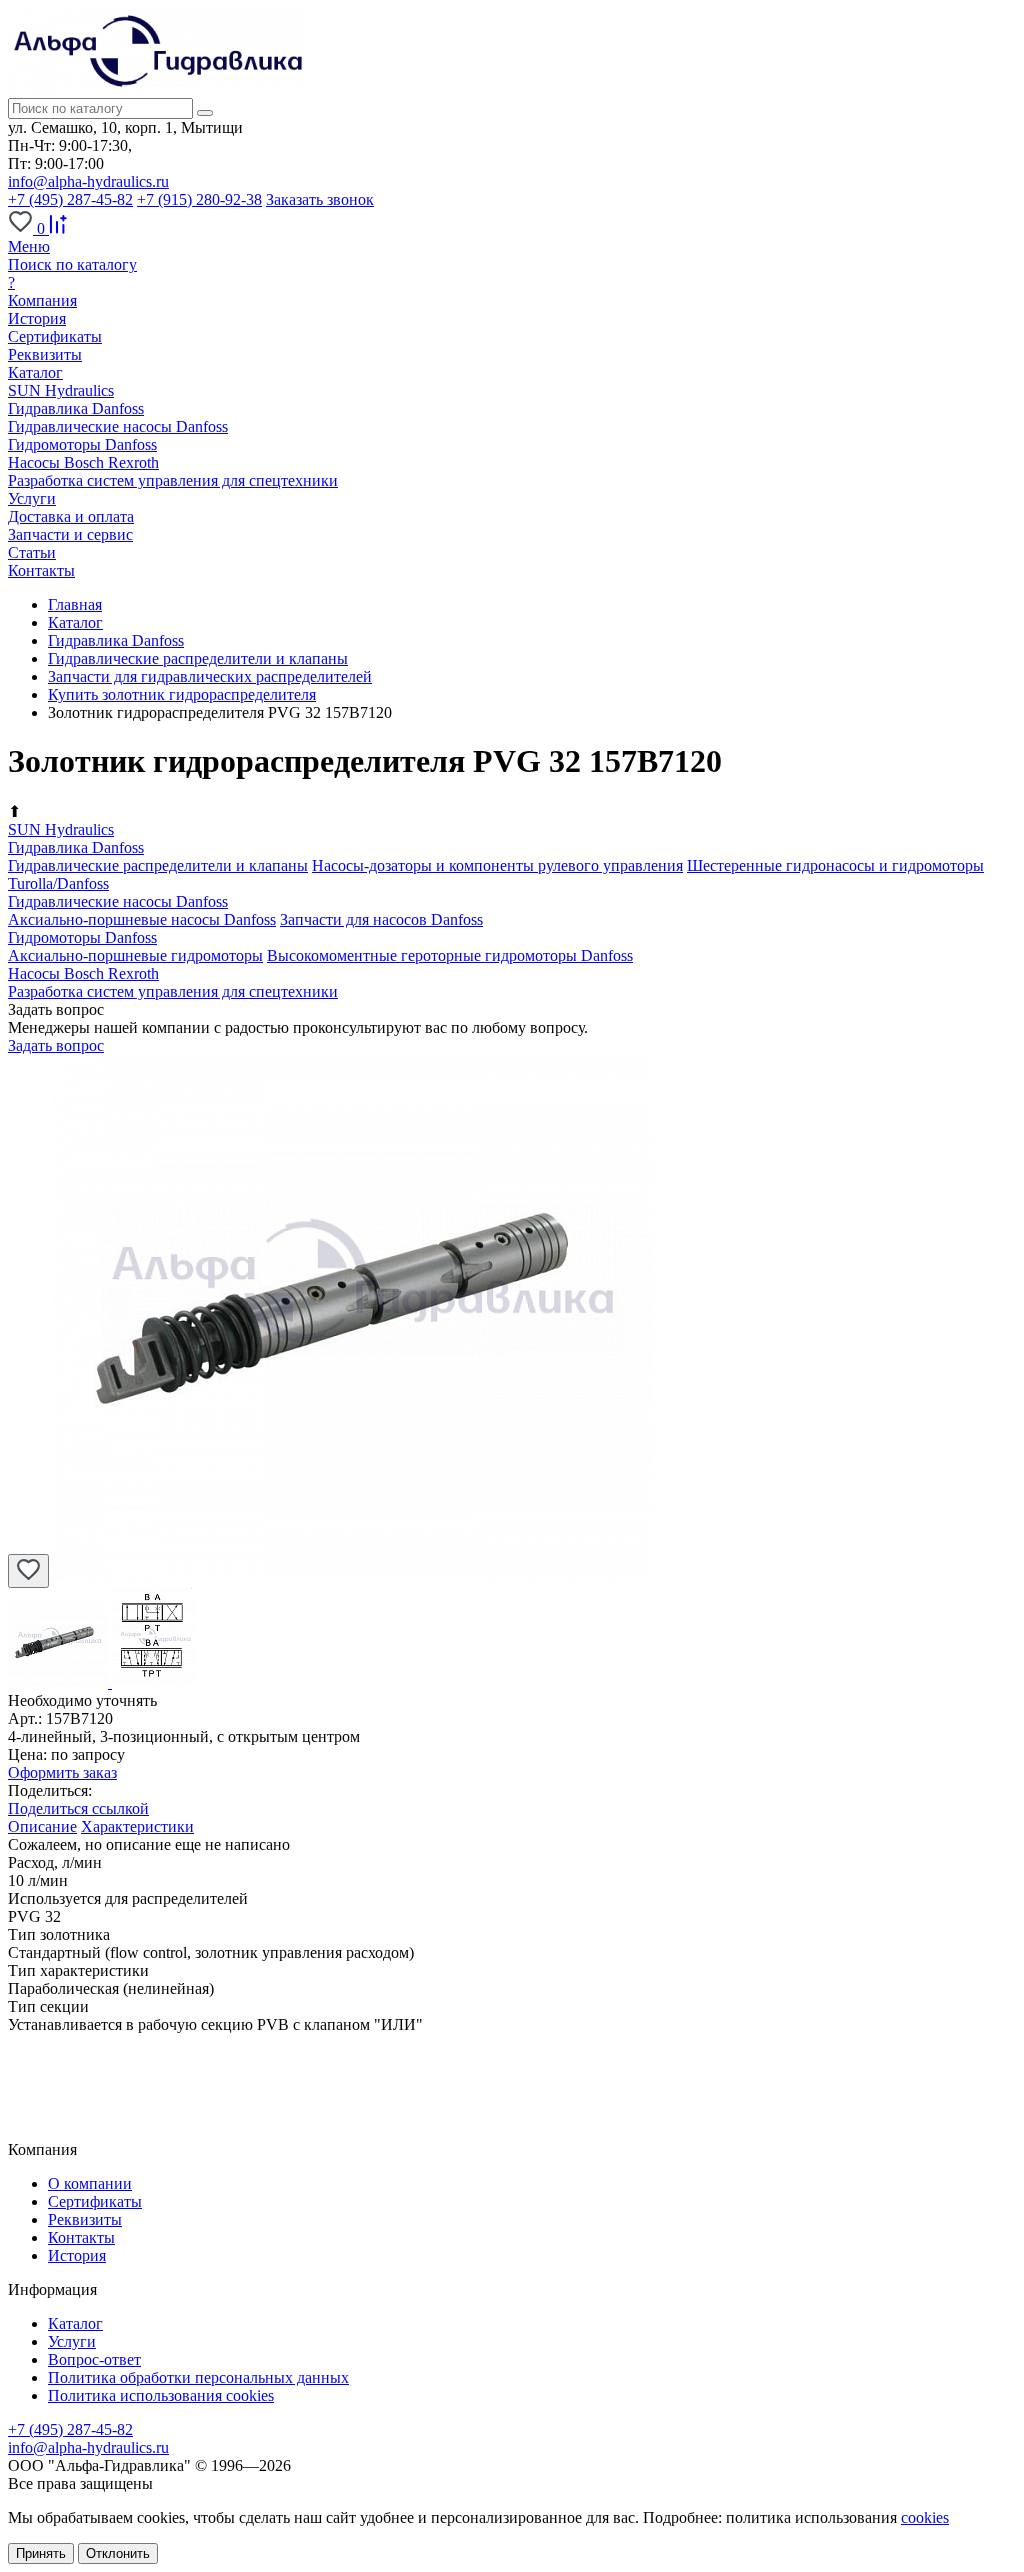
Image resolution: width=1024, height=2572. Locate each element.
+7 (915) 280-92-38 (199, 199)
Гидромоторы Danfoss (82, 444)
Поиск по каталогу (72, 264)
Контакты (81, 2237)
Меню (29, 246)
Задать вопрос (56, 1045)
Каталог (75, 2323)
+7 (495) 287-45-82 (70, 199)
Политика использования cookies (161, 2395)
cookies (925, 2517)
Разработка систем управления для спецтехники (173, 480)
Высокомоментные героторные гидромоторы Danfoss (450, 955)
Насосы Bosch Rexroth (83, 462)
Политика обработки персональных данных (198, 2377)
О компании (90, 2183)
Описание (42, 1826)
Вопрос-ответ (94, 2359)
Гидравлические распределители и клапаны (158, 865)
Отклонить (118, 2553)
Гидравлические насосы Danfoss (118, 426)
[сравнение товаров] (58, 228)
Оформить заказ (62, 1772)
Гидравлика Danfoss (76, 408)
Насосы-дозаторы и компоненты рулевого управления (497, 865)
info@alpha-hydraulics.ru (88, 181)
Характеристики (137, 1826)
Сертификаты (55, 336)
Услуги (72, 2341)
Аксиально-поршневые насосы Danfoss (142, 919)
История (37, 318)
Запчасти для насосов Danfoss (381, 919)
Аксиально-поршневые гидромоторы (135, 955)
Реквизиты (45, 354)
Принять (41, 2553)
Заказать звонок (320, 199)
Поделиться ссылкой (78, 1808)
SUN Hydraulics (61, 390)
